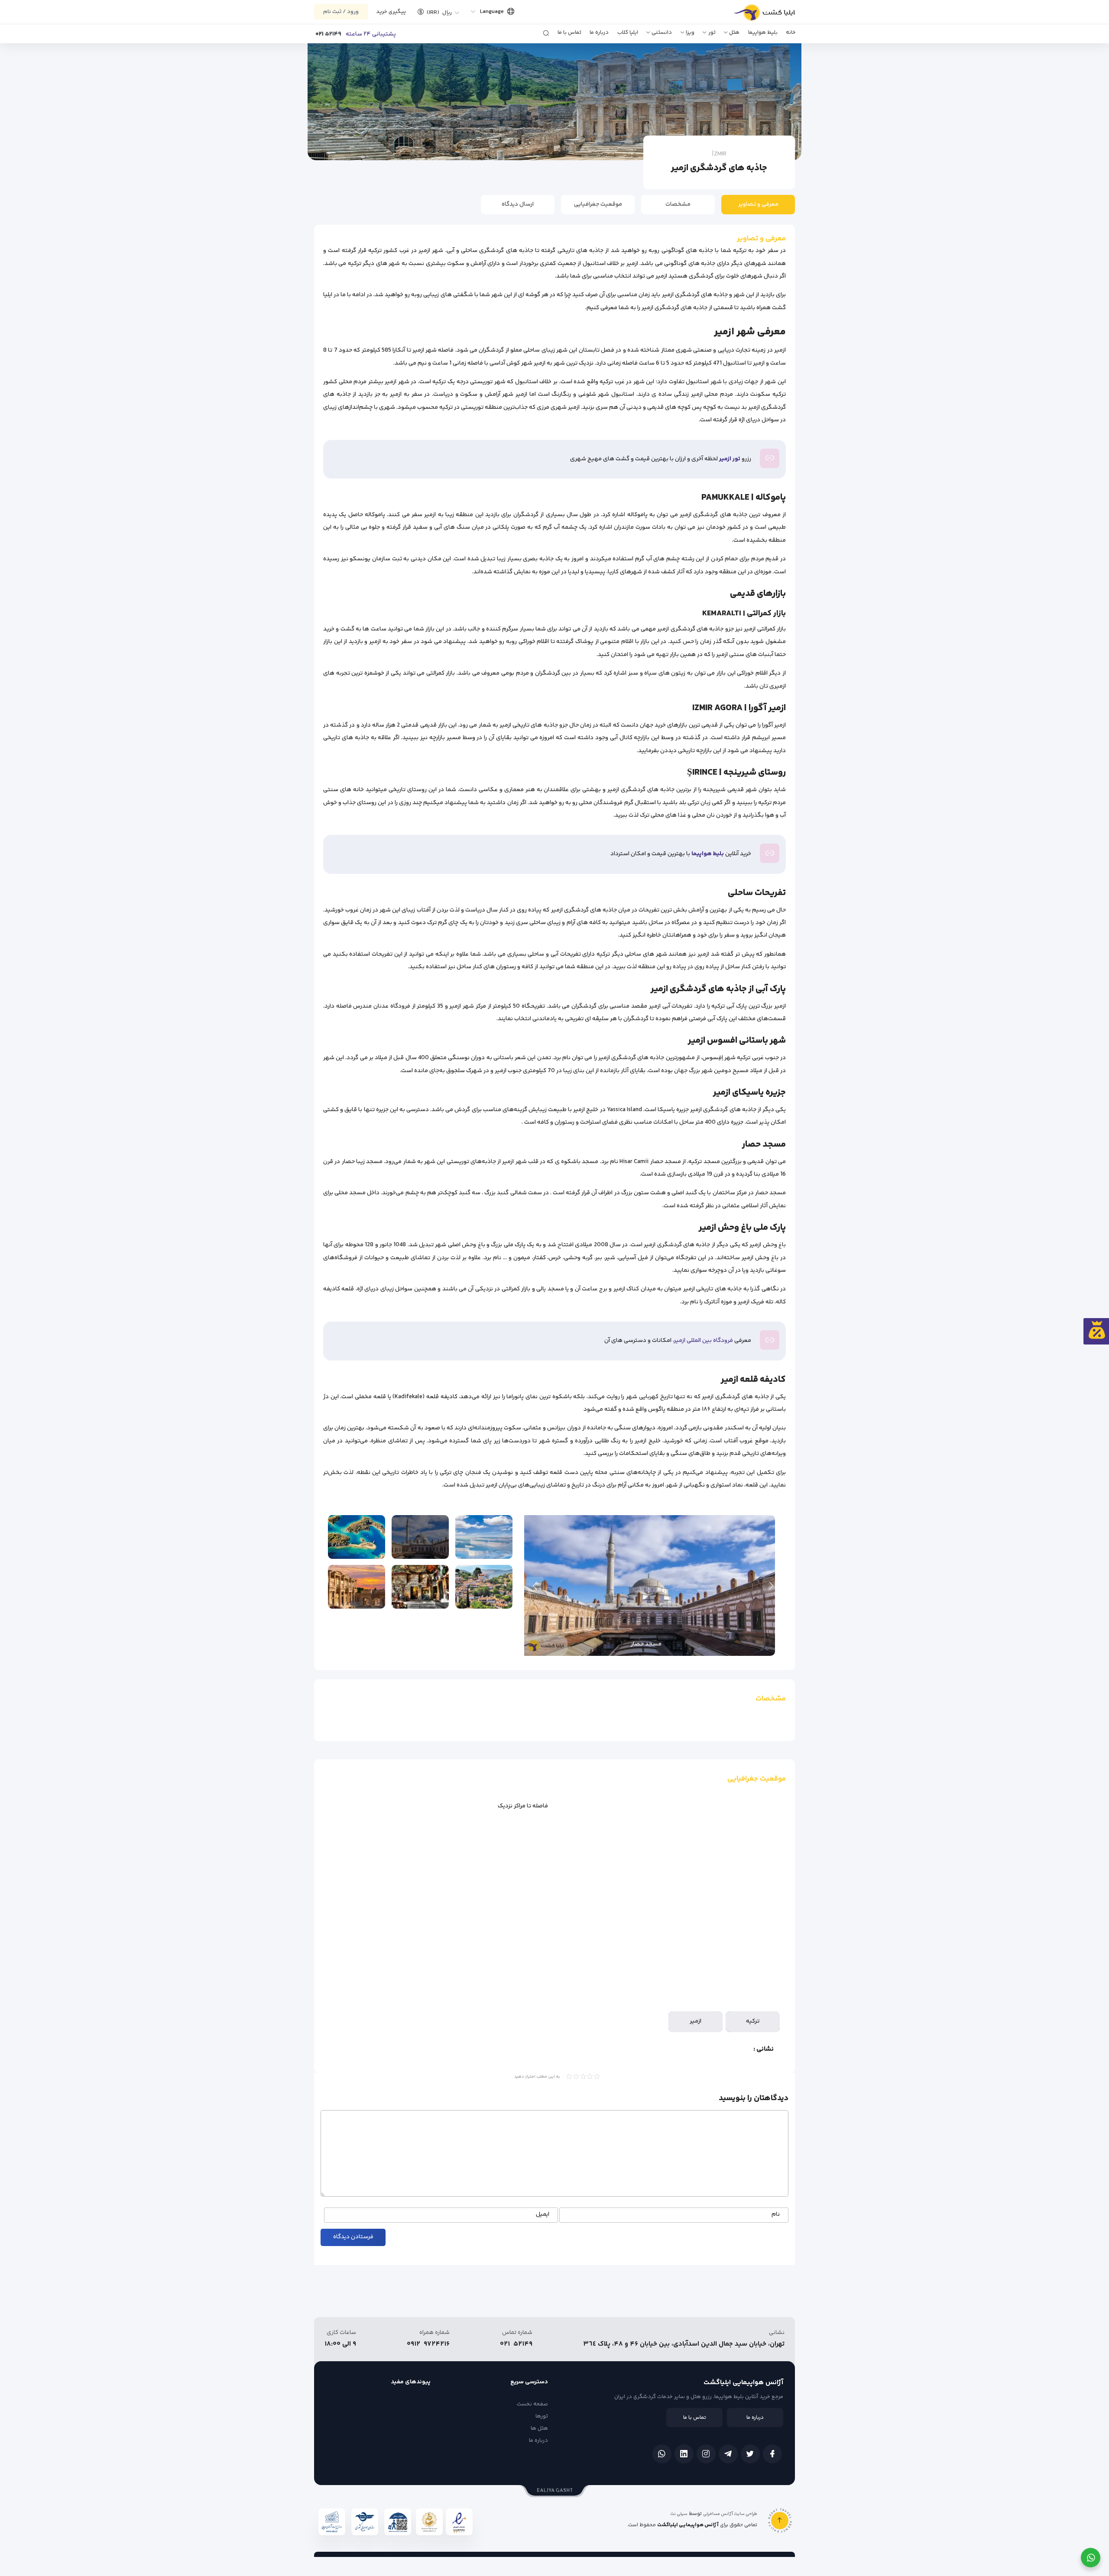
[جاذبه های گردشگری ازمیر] (484, 1587)
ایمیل (543, 2215)
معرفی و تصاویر (758, 204)
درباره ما (599, 32)
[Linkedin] (684, 2454)
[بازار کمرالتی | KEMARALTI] (420, 1587)
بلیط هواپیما (763, 32)
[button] (435, 12)
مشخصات (678, 204)
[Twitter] (750, 2454)
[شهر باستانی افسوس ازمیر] (357, 1587)
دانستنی (662, 32)
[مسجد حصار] (420, 1537)
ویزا (690, 32)
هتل (734, 32)
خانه (791, 32)
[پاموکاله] (484, 1537)
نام (776, 2215)
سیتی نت (679, 2514)
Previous (771, 1586)
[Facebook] (772, 2454)
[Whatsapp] (662, 2454)
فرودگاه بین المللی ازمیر (704, 1341)
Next (535, 1586)
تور (712, 32)
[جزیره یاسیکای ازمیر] (357, 1537)
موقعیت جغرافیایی (598, 204)
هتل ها (539, 2428)
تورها (542, 2416)
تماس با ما (569, 32)
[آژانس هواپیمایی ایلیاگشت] (755, 16)
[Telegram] (728, 2454)
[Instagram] (706, 2454)
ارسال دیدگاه (518, 204)
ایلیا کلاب (628, 32)
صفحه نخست (532, 2404)
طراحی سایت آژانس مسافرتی (730, 2514)
